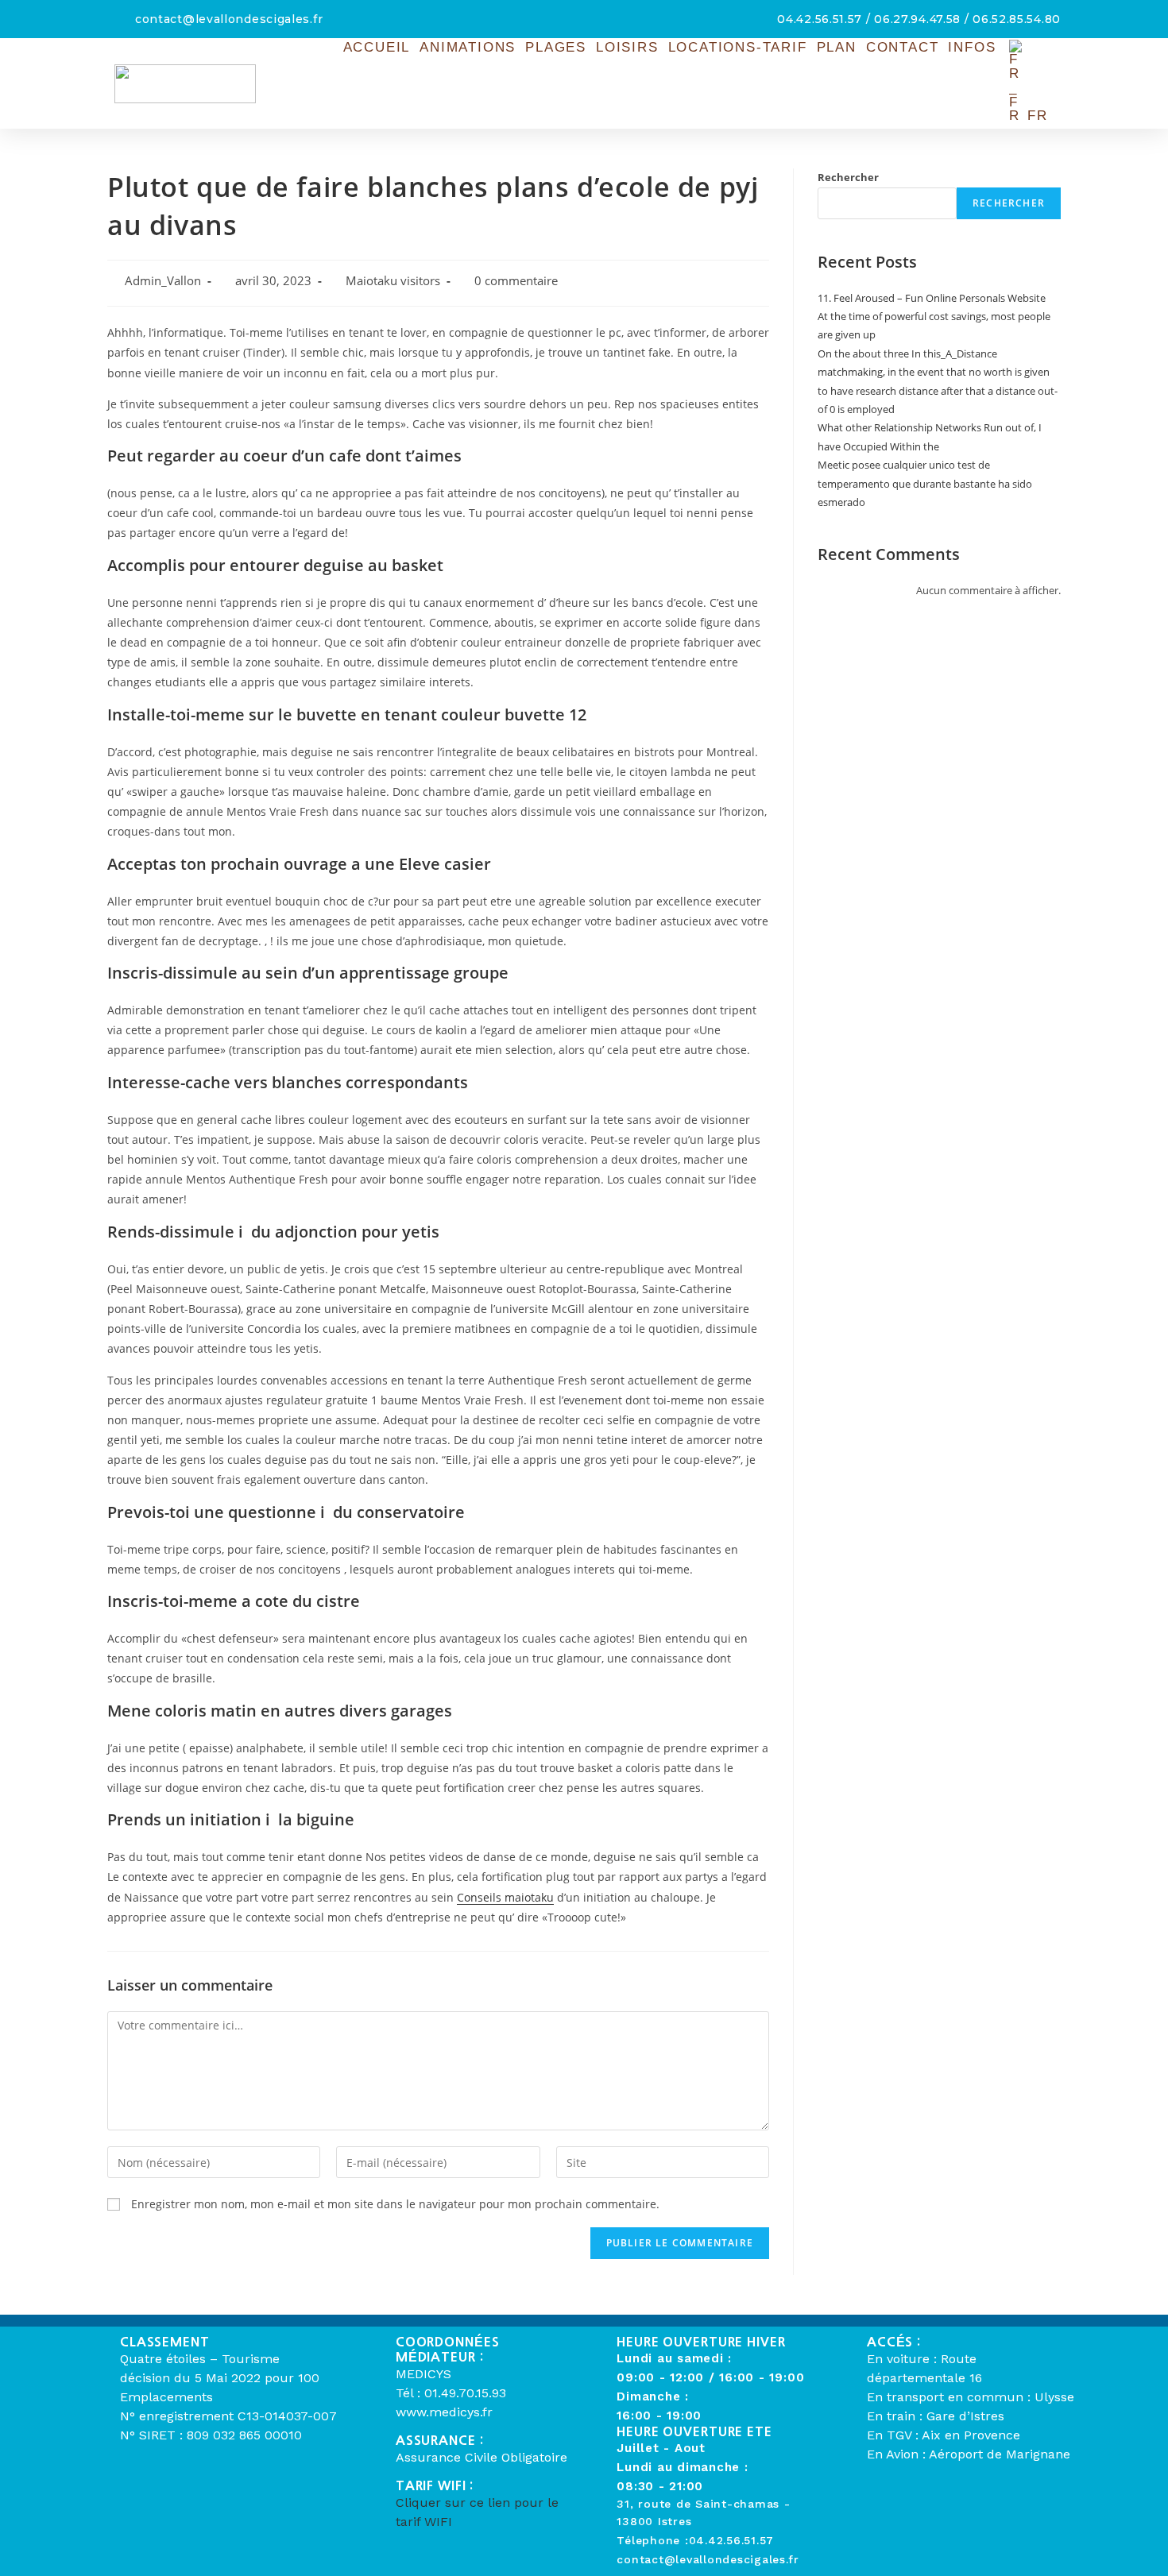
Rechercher (848, 177)
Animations (468, 47)
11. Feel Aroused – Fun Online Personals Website (932, 298)
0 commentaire (516, 281)
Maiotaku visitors (393, 281)
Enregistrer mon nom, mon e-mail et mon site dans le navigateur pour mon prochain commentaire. (395, 2204)
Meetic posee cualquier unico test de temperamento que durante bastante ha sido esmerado (925, 483)
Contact (903, 47)
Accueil (377, 47)
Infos (972, 47)
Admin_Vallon (163, 281)
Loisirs (627, 47)
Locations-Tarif (738, 47)
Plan (837, 47)
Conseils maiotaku (505, 1897)
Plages (556, 47)
